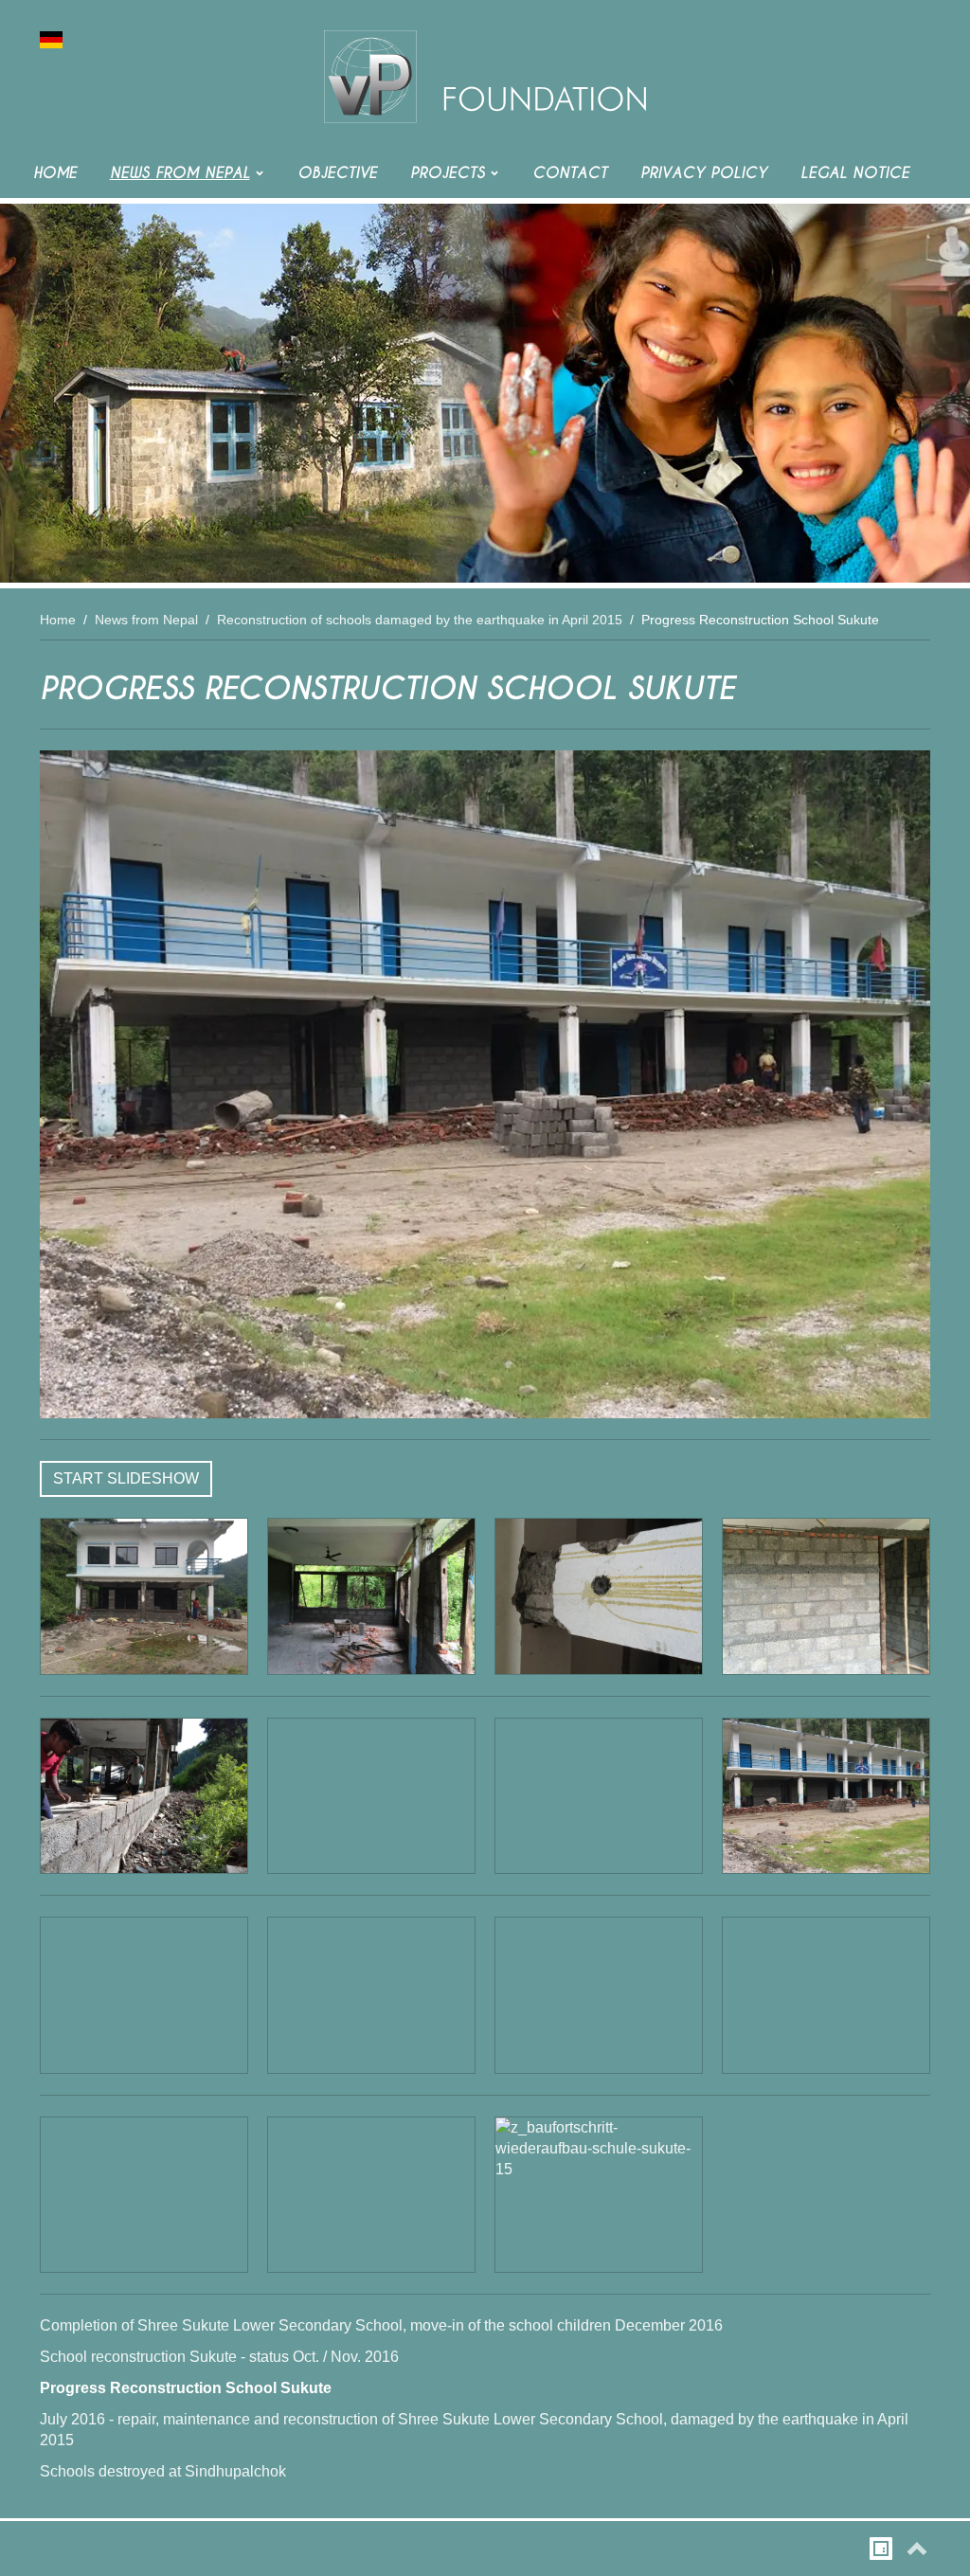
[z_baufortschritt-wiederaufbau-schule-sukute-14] (371, 2195)
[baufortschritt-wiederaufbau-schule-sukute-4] (826, 1596)
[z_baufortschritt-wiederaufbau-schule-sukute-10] (371, 1995)
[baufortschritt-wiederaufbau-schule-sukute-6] (371, 1796)
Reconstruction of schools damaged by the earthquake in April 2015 (420, 620)
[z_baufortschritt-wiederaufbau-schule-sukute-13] (144, 2195)
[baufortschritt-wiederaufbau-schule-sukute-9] (144, 1995)
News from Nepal (146, 620)
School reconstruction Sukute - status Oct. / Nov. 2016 (219, 2357)
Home (58, 620)
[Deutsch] (51, 38)
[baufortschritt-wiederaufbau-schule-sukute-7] (599, 1796)
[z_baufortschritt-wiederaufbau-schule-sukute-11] (599, 1995)
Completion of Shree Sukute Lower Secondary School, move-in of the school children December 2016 (381, 2325)
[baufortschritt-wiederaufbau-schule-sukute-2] (371, 1596)
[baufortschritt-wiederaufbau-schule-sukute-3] (599, 1596)
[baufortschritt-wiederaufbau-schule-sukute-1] (144, 1596)
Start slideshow (126, 1478)
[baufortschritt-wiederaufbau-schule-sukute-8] (485, 1084)
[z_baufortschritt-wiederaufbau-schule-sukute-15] (599, 2195)
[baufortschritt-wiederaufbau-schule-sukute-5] (144, 1796)
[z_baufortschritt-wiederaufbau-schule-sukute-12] (826, 1995)
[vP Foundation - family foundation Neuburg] (485, 76)
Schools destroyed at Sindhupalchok (163, 2471)
